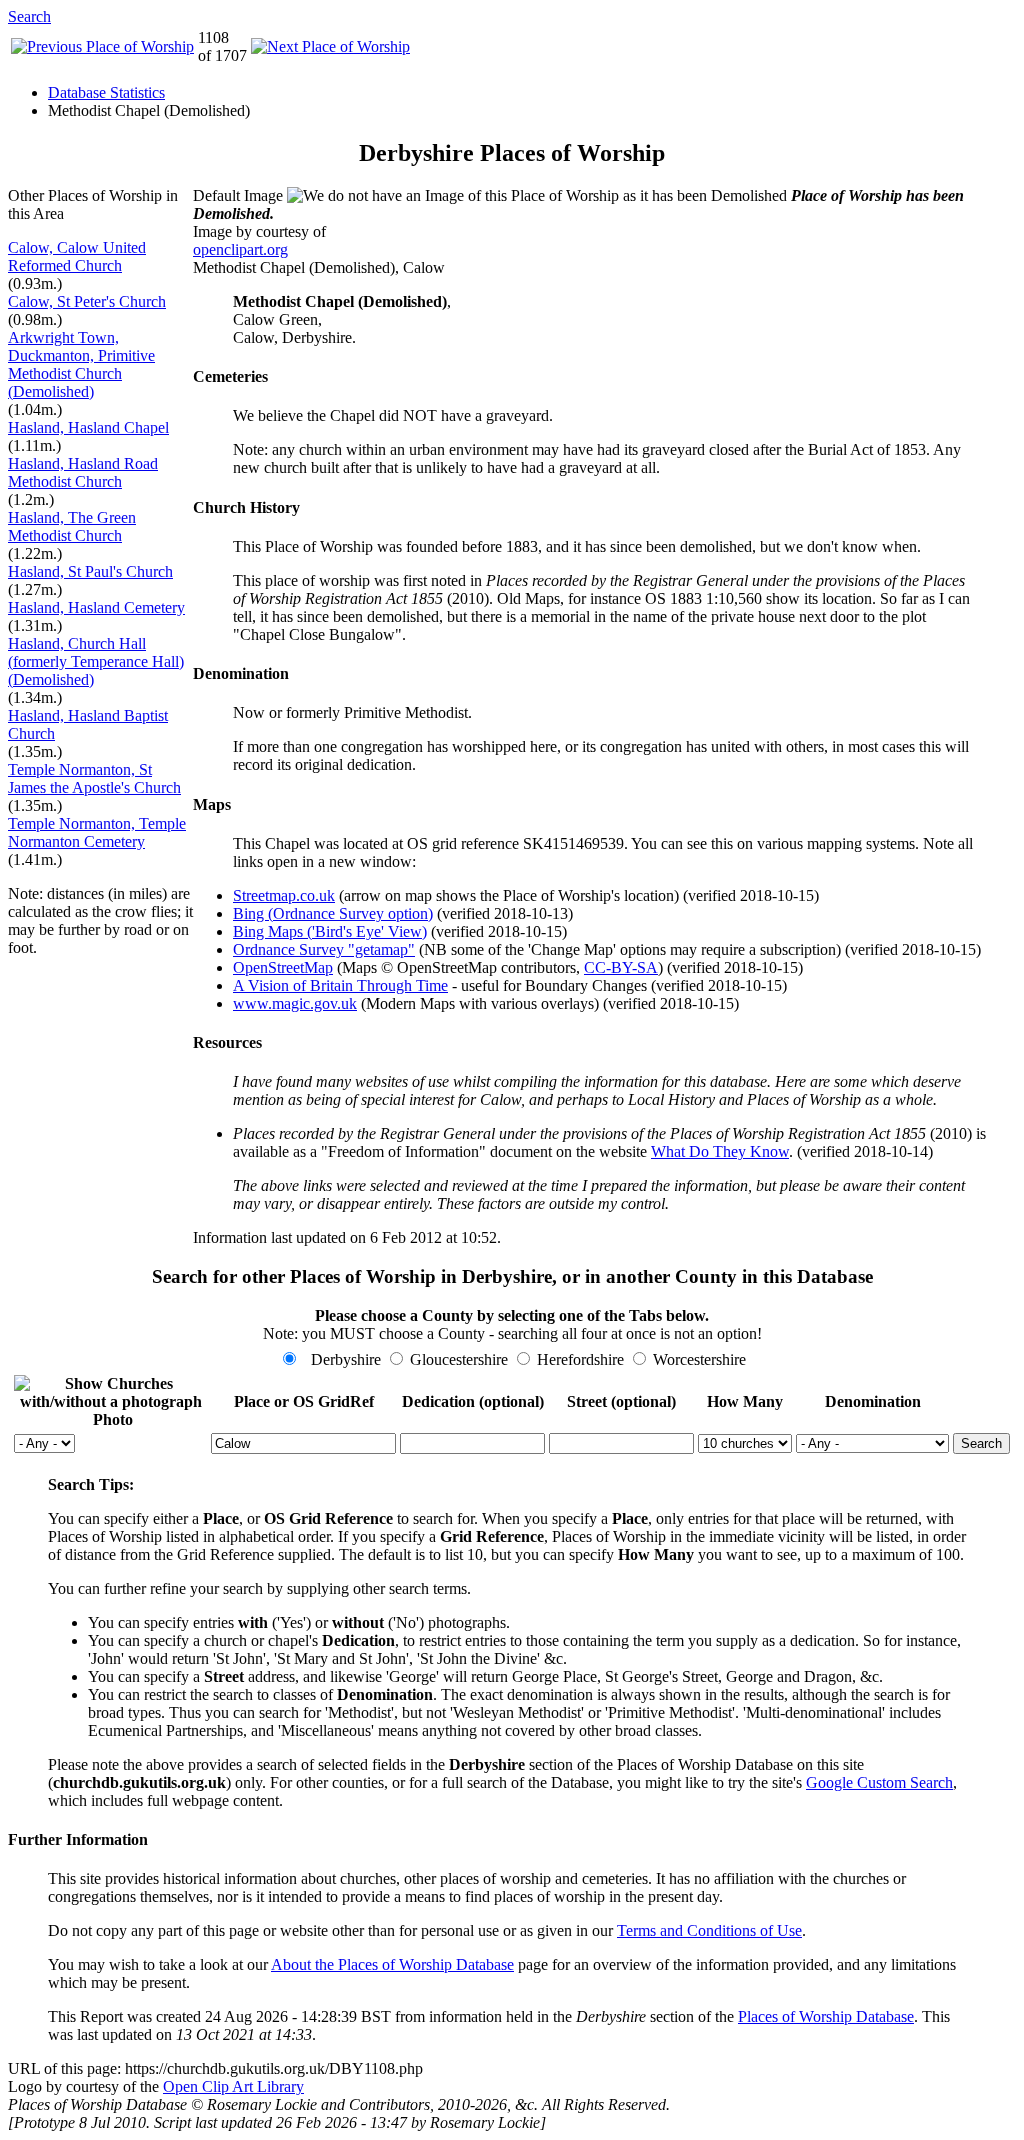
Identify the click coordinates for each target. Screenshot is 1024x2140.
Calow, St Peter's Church (87, 301)
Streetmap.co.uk (284, 895)
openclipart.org (240, 249)
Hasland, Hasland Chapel (88, 427)
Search (29, 16)
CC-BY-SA (621, 967)
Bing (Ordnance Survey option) (333, 913)
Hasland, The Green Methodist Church (72, 526)
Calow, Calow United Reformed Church (77, 256)
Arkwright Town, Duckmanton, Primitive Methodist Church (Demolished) (81, 364)
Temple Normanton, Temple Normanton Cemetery (97, 832)
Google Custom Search (879, 1782)
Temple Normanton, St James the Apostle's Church (94, 778)
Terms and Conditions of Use (709, 1930)
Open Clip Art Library (233, 2086)
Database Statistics (106, 92)
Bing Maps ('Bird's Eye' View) (330, 931)
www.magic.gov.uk (295, 1003)
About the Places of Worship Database (392, 1964)
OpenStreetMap (283, 967)
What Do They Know (720, 1151)
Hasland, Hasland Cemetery (96, 607)
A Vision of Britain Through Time (340, 985)
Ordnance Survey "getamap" (324, 949)
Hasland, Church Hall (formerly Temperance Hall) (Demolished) (96, 661)
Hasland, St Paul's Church (90, 571)
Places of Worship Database (826, 2016)
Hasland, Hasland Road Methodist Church (83, 472)
